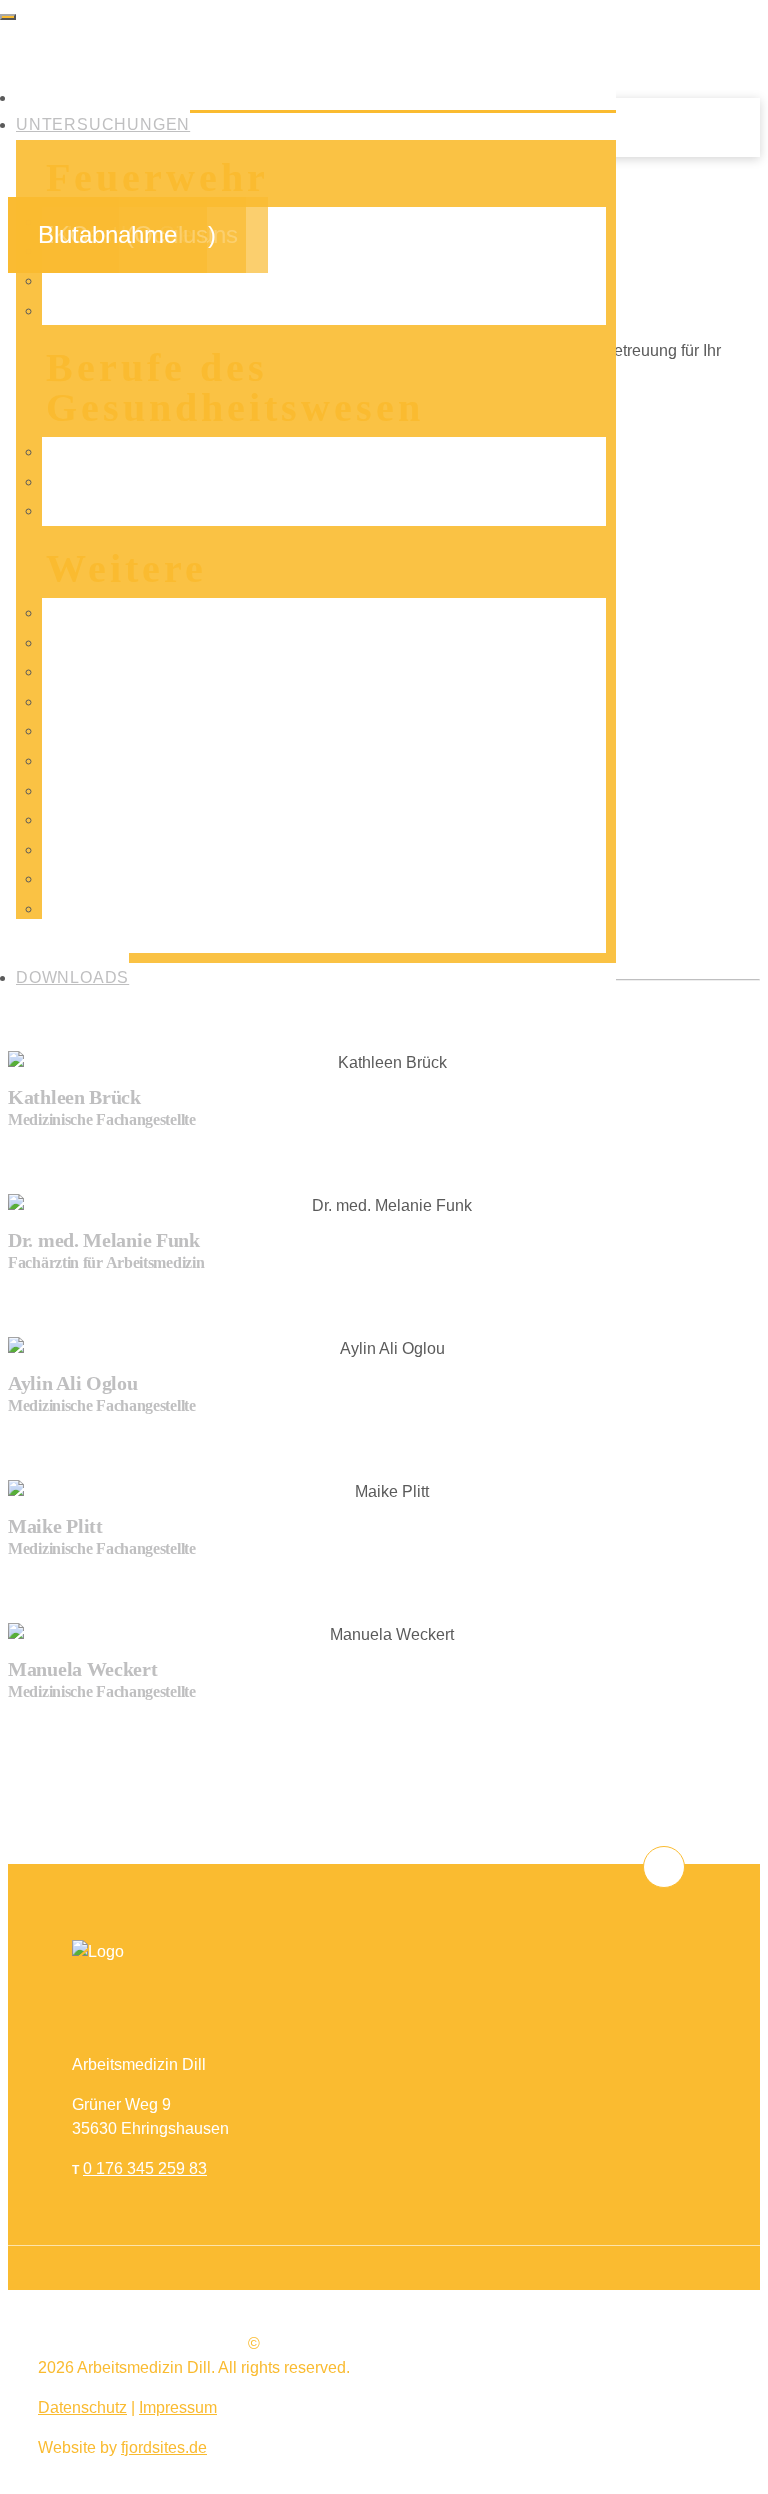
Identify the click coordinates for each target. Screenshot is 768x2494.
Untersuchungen (103, 124)
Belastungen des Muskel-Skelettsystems (205, 510)
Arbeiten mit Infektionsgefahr (163, 481)
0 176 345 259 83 (145, 2168)
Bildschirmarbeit (119, 937)
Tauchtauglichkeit (124, 760)
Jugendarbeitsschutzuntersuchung (184, 790)
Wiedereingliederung (136, 908)
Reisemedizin (111, 819)
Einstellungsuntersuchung (154, 849)
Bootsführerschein (126, 730)
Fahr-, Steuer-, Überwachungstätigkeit (196, 612)
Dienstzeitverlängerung (144, 310)
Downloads (72, 977)
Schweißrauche (118, 701)
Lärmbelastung (115, 642)
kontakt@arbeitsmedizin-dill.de (521, 2310)
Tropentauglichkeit (127, 671)
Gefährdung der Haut (136, 451)
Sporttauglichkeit (121, 878)
